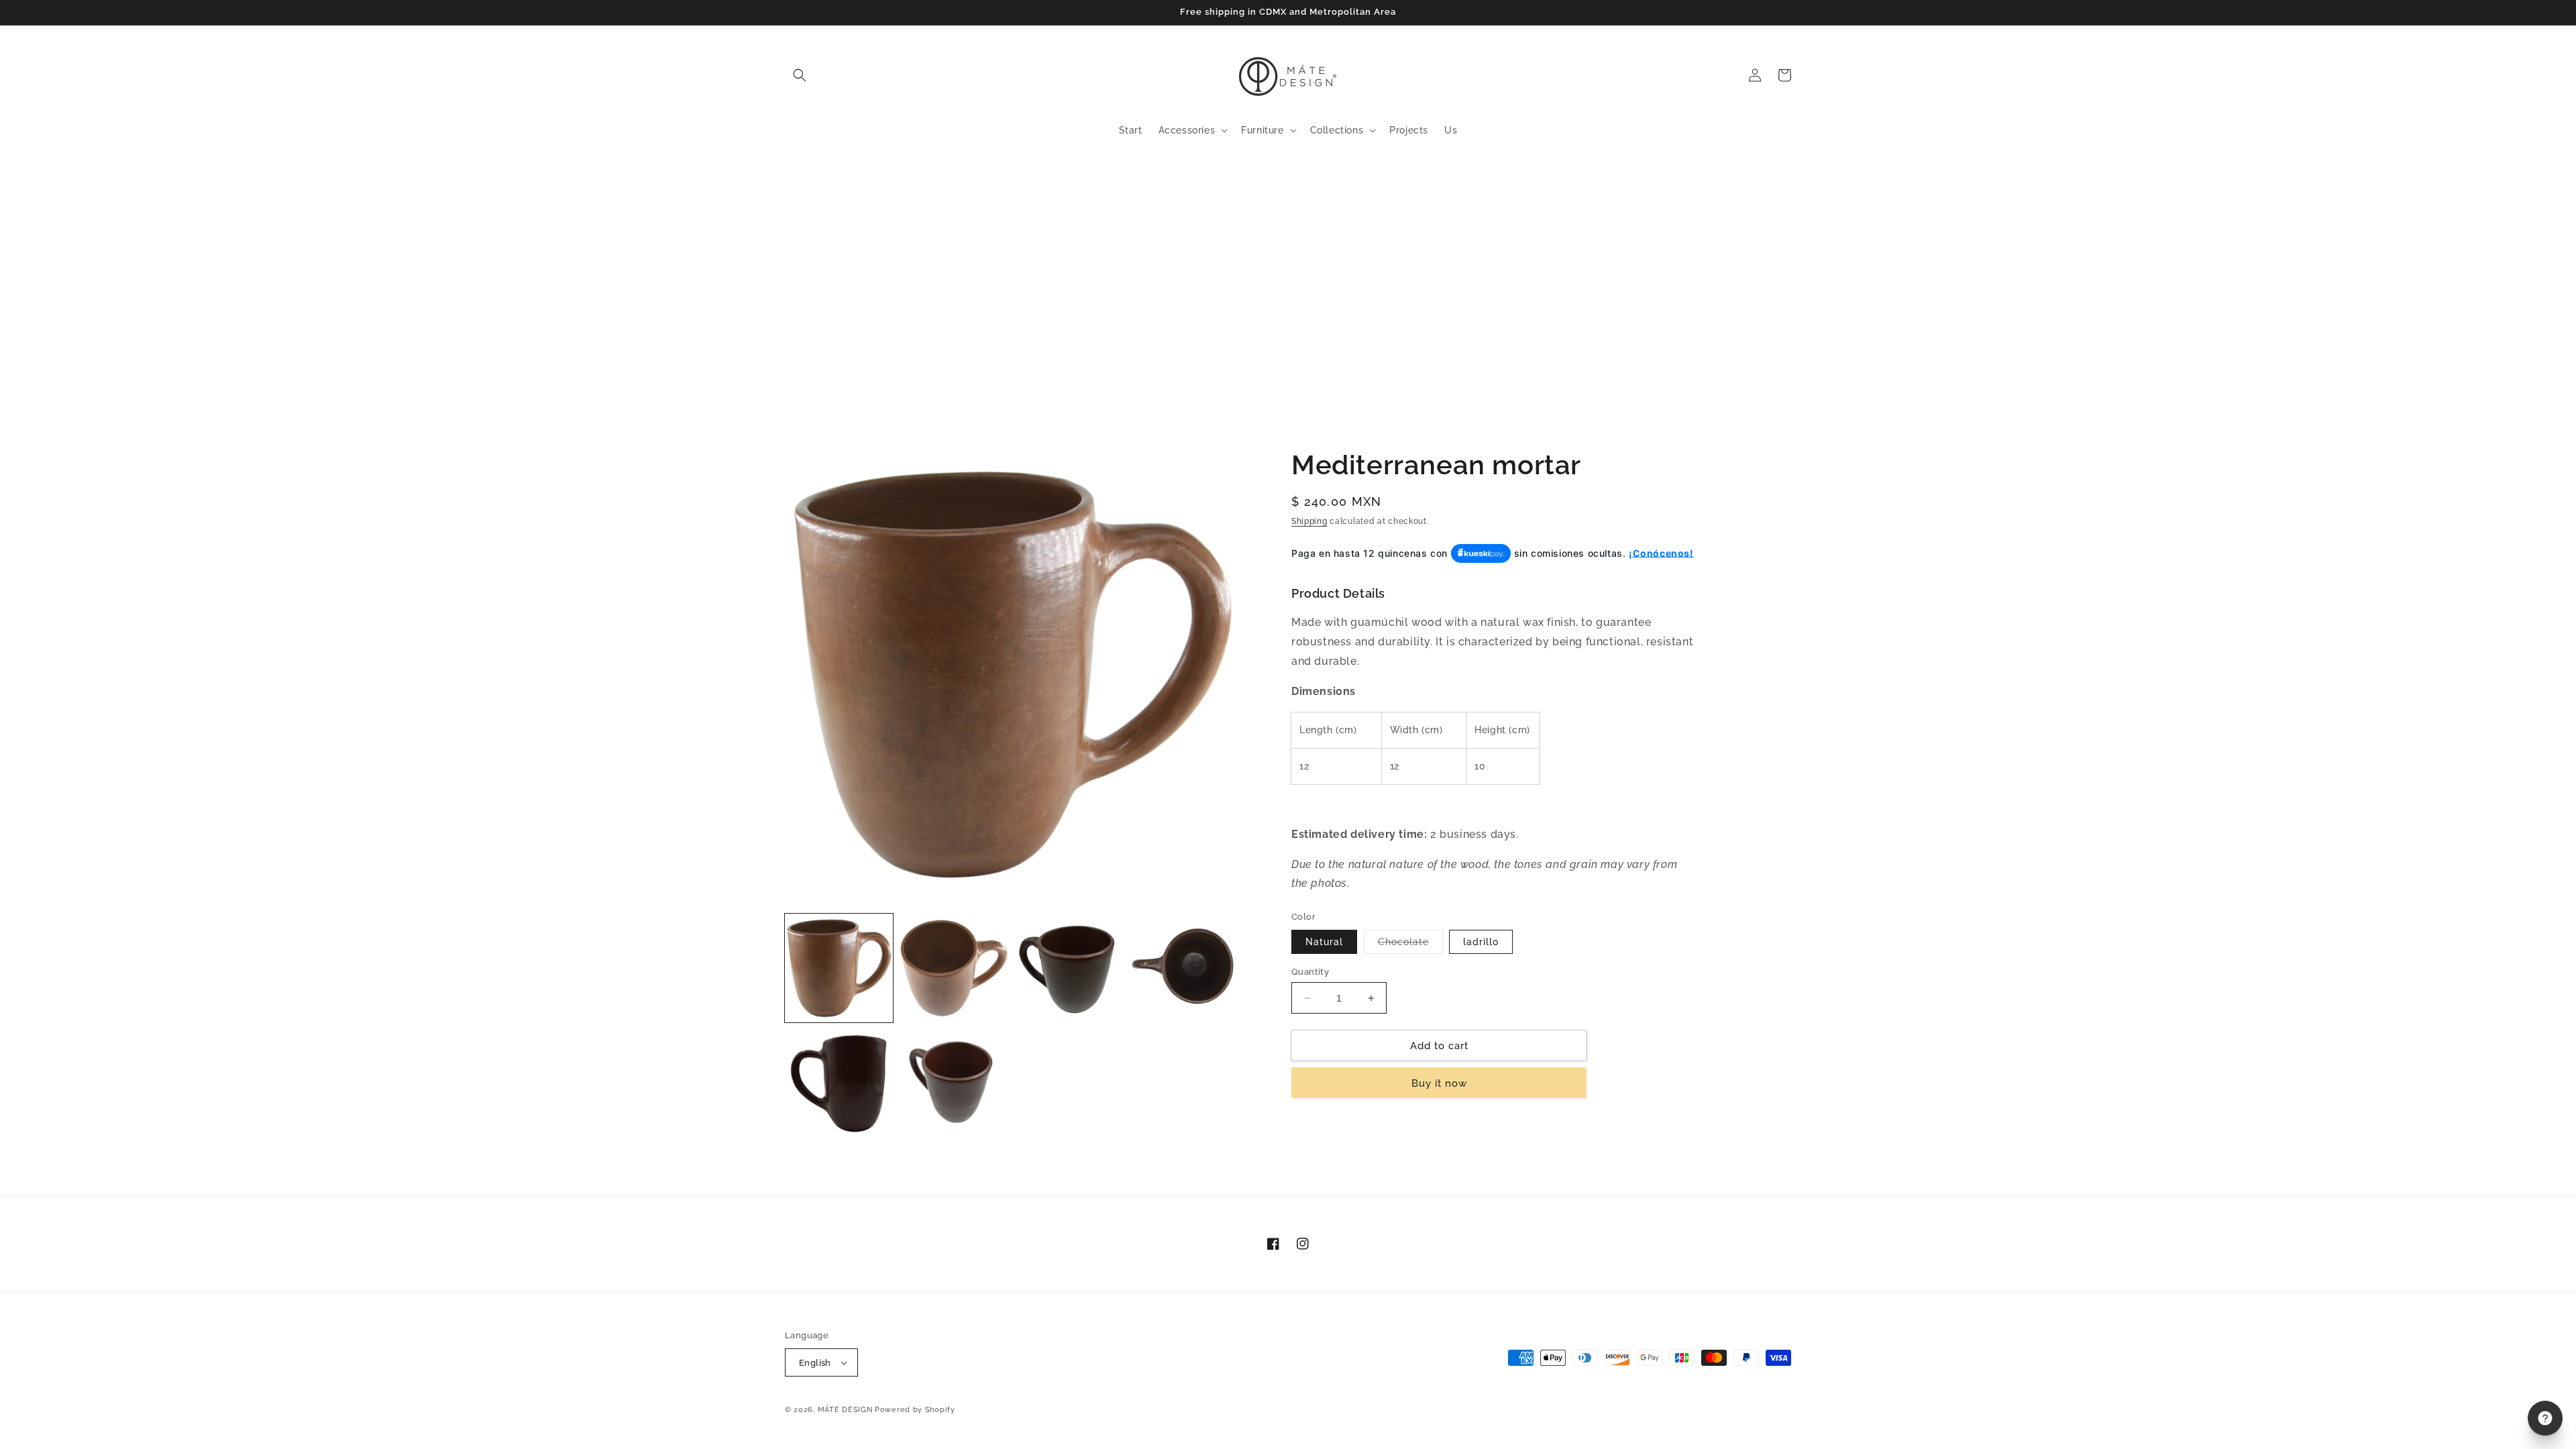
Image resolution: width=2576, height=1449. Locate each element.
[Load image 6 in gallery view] (954, 1083)
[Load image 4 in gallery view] (1184, 968)
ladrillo (1481, 942)
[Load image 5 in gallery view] (839, 1083)
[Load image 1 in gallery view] (839, 968)
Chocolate (1410, 945)
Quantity (1310, 972)
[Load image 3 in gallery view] (1069, 968)
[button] (800, 75)
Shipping (1309, 521)
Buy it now (1439, 1083)
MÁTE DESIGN (845, 1410)
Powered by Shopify (915, 1410)
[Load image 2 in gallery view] (954, 968)
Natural (1324, 942)
